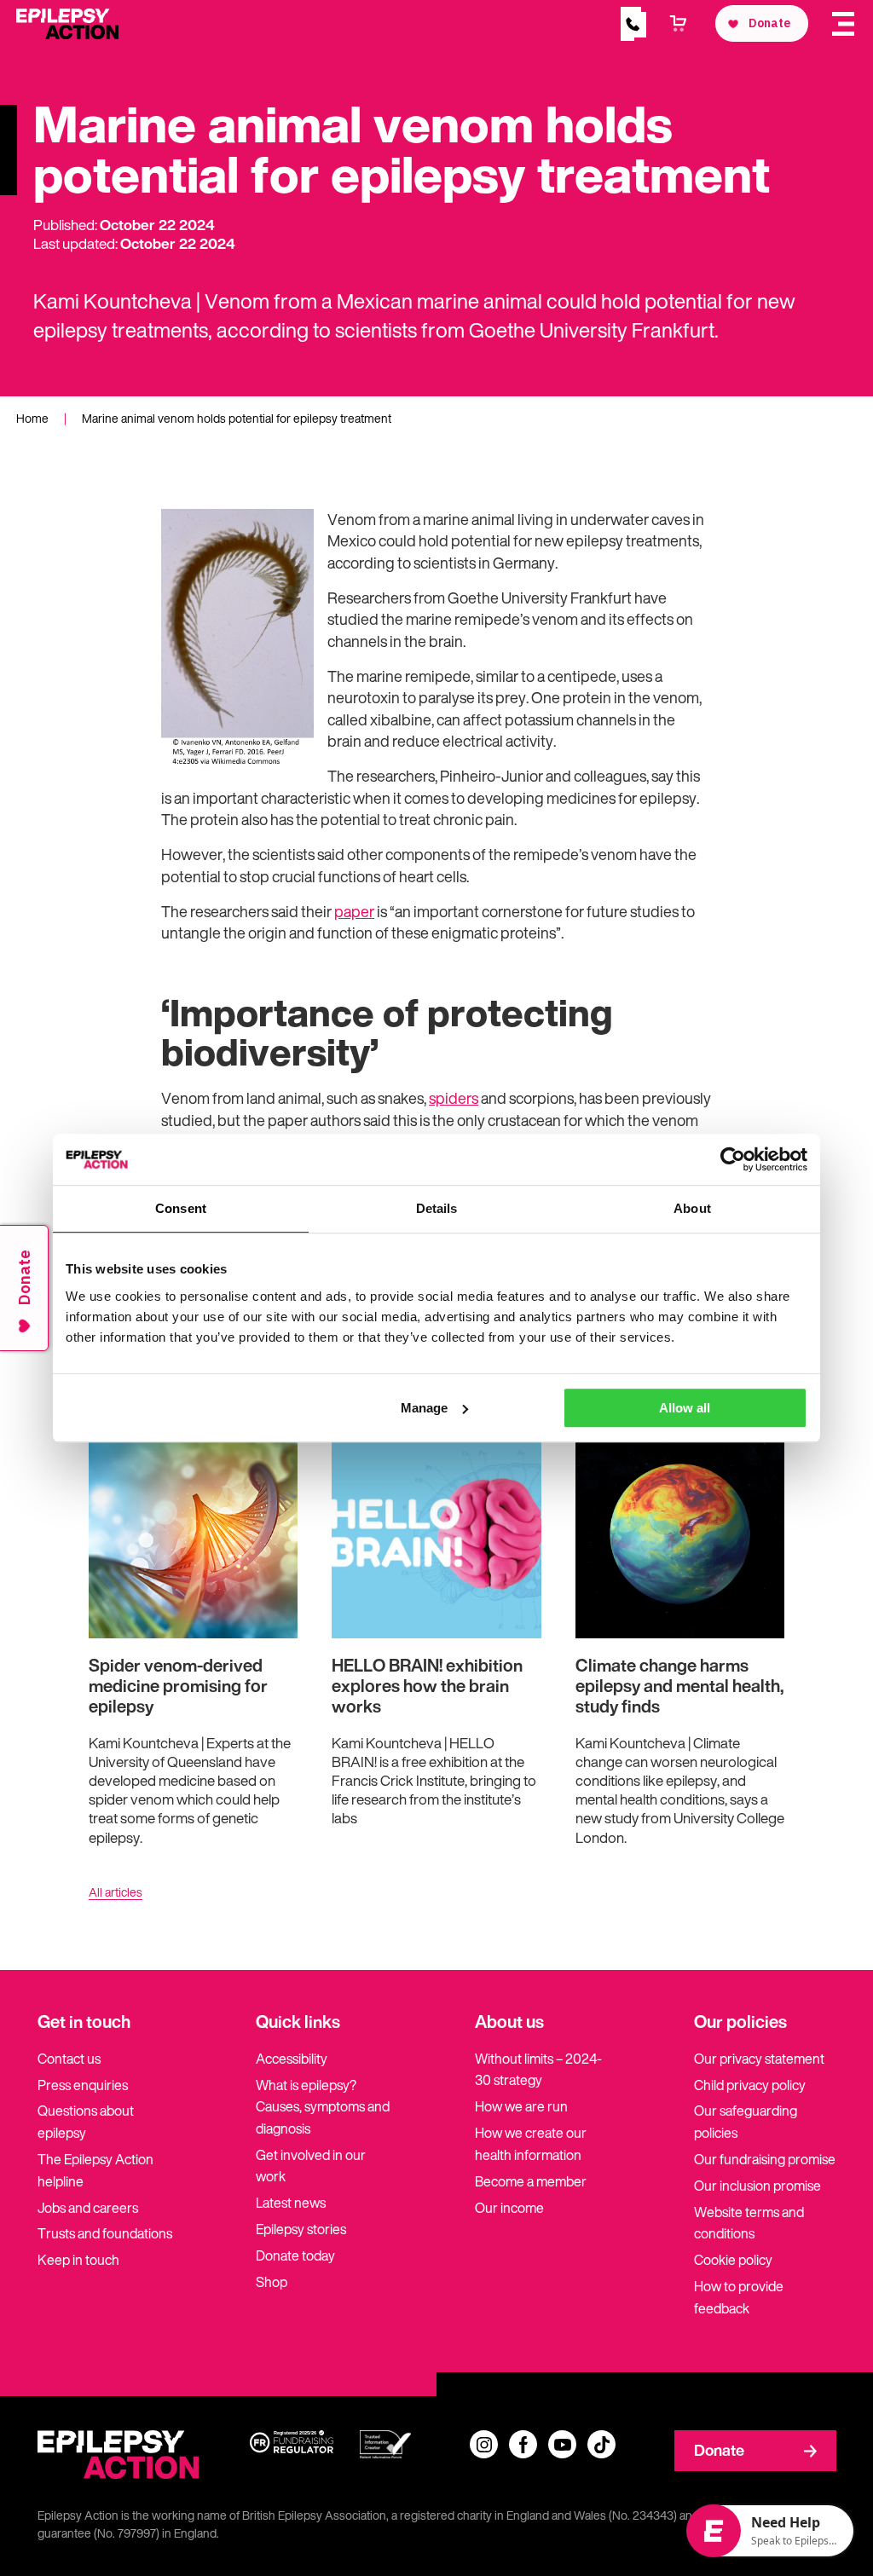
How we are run (521, 2106)
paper (354, 912)
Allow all (685, 1408)
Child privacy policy (750, 2085)
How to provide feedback (739, 2297)
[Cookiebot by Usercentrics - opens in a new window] (733, 1159)
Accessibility (292, 2059)
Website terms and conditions (749, 2223)
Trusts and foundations (105, 2233)
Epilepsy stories (301, 2229)
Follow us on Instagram (484, 2444)
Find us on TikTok (601, 2444)
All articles (116, 1892)
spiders (454, 1098)
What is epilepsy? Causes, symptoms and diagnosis (323, 2107)
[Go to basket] (679, 24)
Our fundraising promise (765, 2159)
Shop (272, 2282)
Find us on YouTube (562, 2444)
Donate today (295, 2255)
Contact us (69, 2059)
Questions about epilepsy (86, 2122)
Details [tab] (437, 1208)
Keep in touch (78, 2260)
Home (32, 418)
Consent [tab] (181, 1208)
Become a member (531, 2181)
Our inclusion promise (757, 2186)
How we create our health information (531, 2144)
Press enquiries (83, 2085)
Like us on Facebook (523, 2444)
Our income (509, 2208)
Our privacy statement (759, 2059)
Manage (424, 1408)
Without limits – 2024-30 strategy (538, 2070)
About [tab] (692, 1208)
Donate (719, 2450)
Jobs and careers (88, 2208)
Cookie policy (733, 2260)
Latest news (291, 2203)
